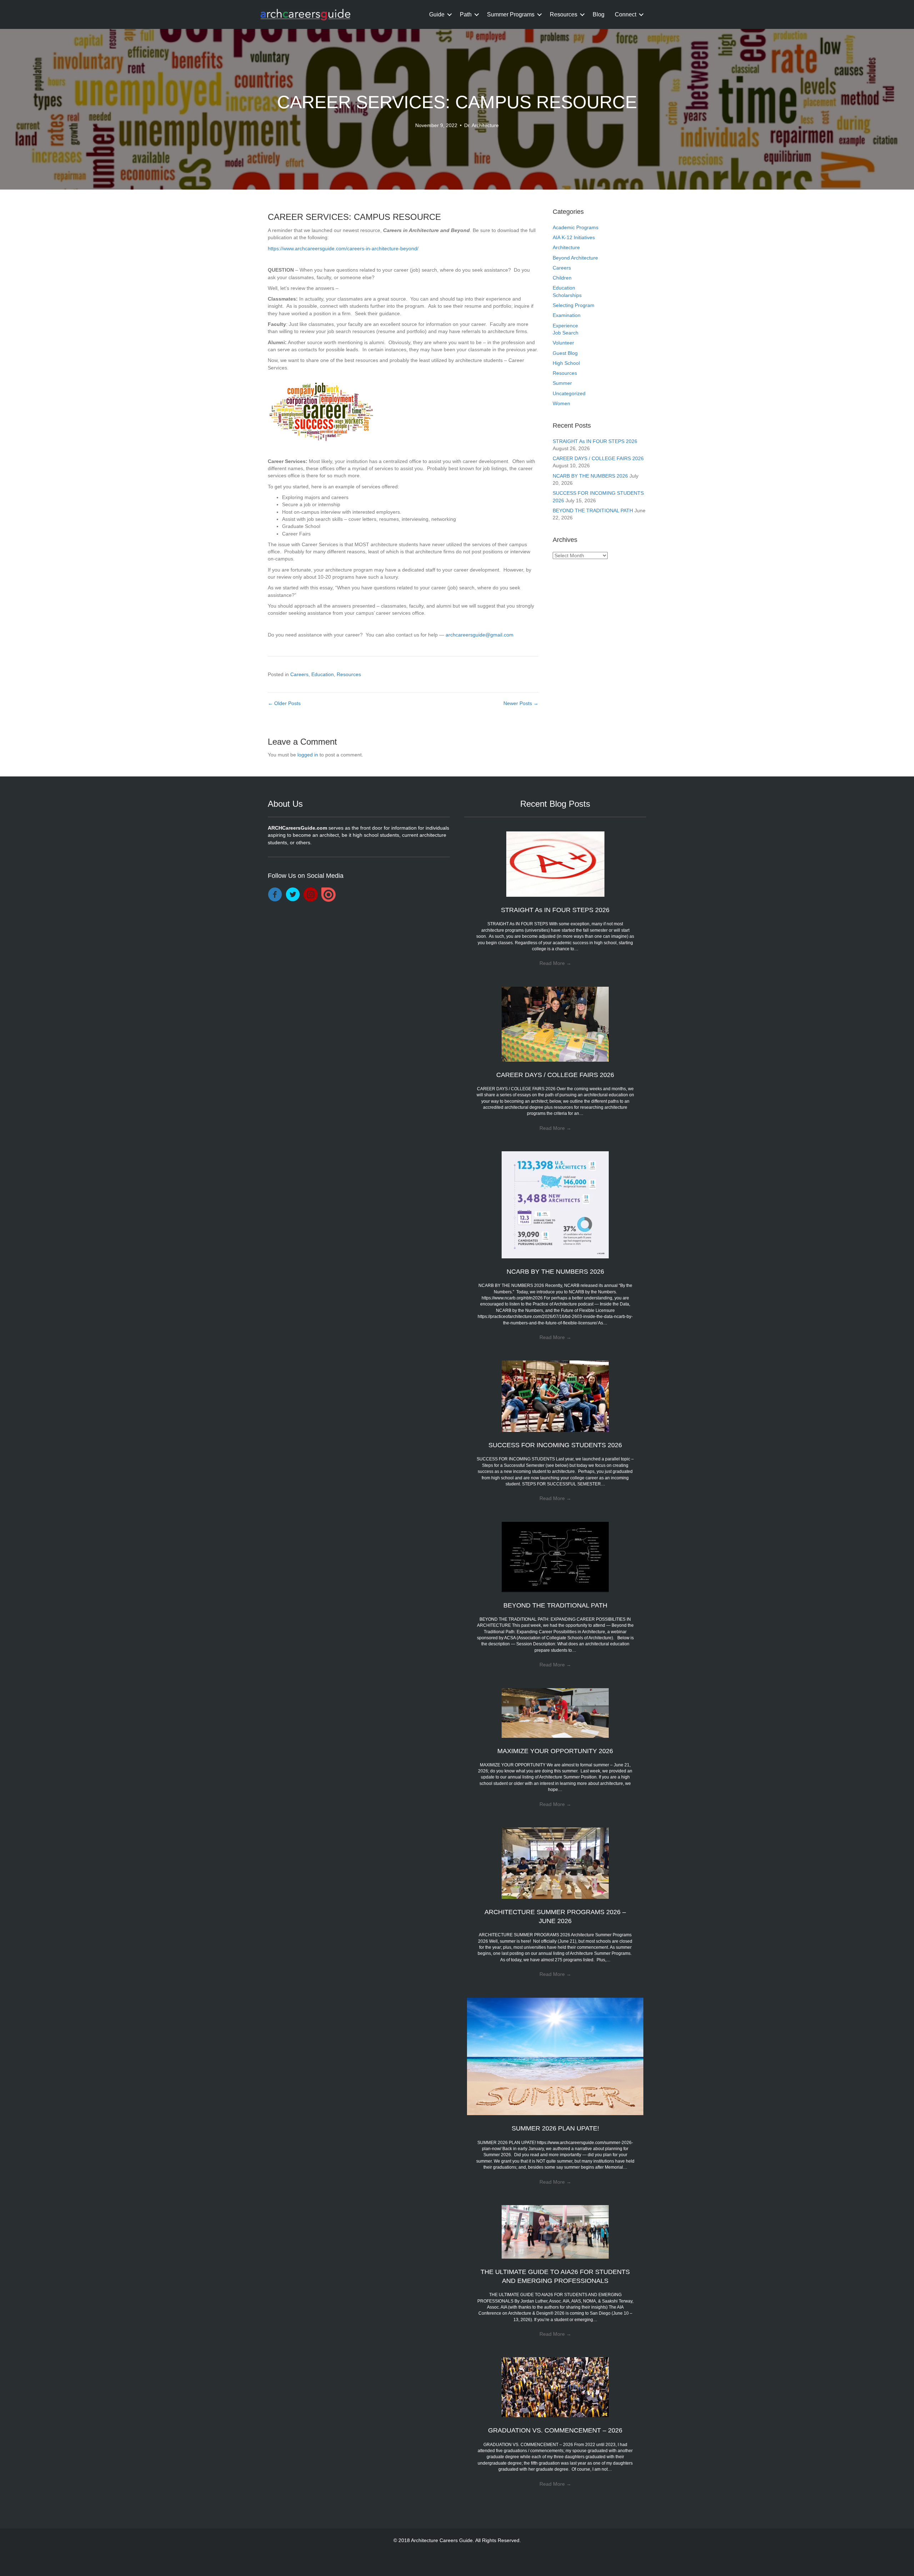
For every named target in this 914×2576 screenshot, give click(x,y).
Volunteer (563, 343)
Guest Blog (565, 353)
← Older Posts (284, 703)
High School (566, 363)
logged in (308, 755)
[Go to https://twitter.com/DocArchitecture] (293, 895)
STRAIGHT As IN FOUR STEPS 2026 (595, 441)
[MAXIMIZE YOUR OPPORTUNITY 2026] (555, 1712)
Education (323, 674)
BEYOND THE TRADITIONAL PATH (593, 510)
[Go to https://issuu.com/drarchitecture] (328, 895)
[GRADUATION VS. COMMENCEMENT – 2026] (555, 2387)
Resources (564, 14)
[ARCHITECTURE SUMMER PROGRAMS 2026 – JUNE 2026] (555, 1863)
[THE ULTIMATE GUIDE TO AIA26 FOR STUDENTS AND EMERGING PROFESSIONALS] (555, 2232)
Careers (299, 674)
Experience (565, 326)
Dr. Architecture (481, 125)
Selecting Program (574, 305)
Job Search (566, 333)
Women (561, 403)
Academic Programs (576, 227)
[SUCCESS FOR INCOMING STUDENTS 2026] (555, 1396)
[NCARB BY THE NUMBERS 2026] (555, 1204)
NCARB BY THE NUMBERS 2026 (590, 476)
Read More (555, 963)
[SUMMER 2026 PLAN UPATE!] (555, 2056)
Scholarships (567, 295)
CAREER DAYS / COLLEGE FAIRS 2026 (598, 458)
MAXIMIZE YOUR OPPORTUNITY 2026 (555, 1751)
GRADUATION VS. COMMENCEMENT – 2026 (555, 2430)
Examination (567, 315)
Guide (437, 14)
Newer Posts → (521, 703)
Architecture (566, 247)
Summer (562, 383)
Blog (599, 14)
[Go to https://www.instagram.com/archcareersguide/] (311, 895)
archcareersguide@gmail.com (479, 635)
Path (466, 14)
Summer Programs (511, 14)
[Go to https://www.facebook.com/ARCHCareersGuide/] (275, 895)
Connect (626, 14)
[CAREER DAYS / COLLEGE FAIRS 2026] (555, 1023)
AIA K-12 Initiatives (574, 237)
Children (562, 278)
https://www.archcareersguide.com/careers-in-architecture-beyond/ (343, 248)
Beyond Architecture (575, 258)
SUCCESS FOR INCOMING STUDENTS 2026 (555, 1445)
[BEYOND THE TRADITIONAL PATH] (555, 1556)
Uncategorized (569, 393)
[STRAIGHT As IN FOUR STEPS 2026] (555, 864)
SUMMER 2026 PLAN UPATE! (555, 2128)
